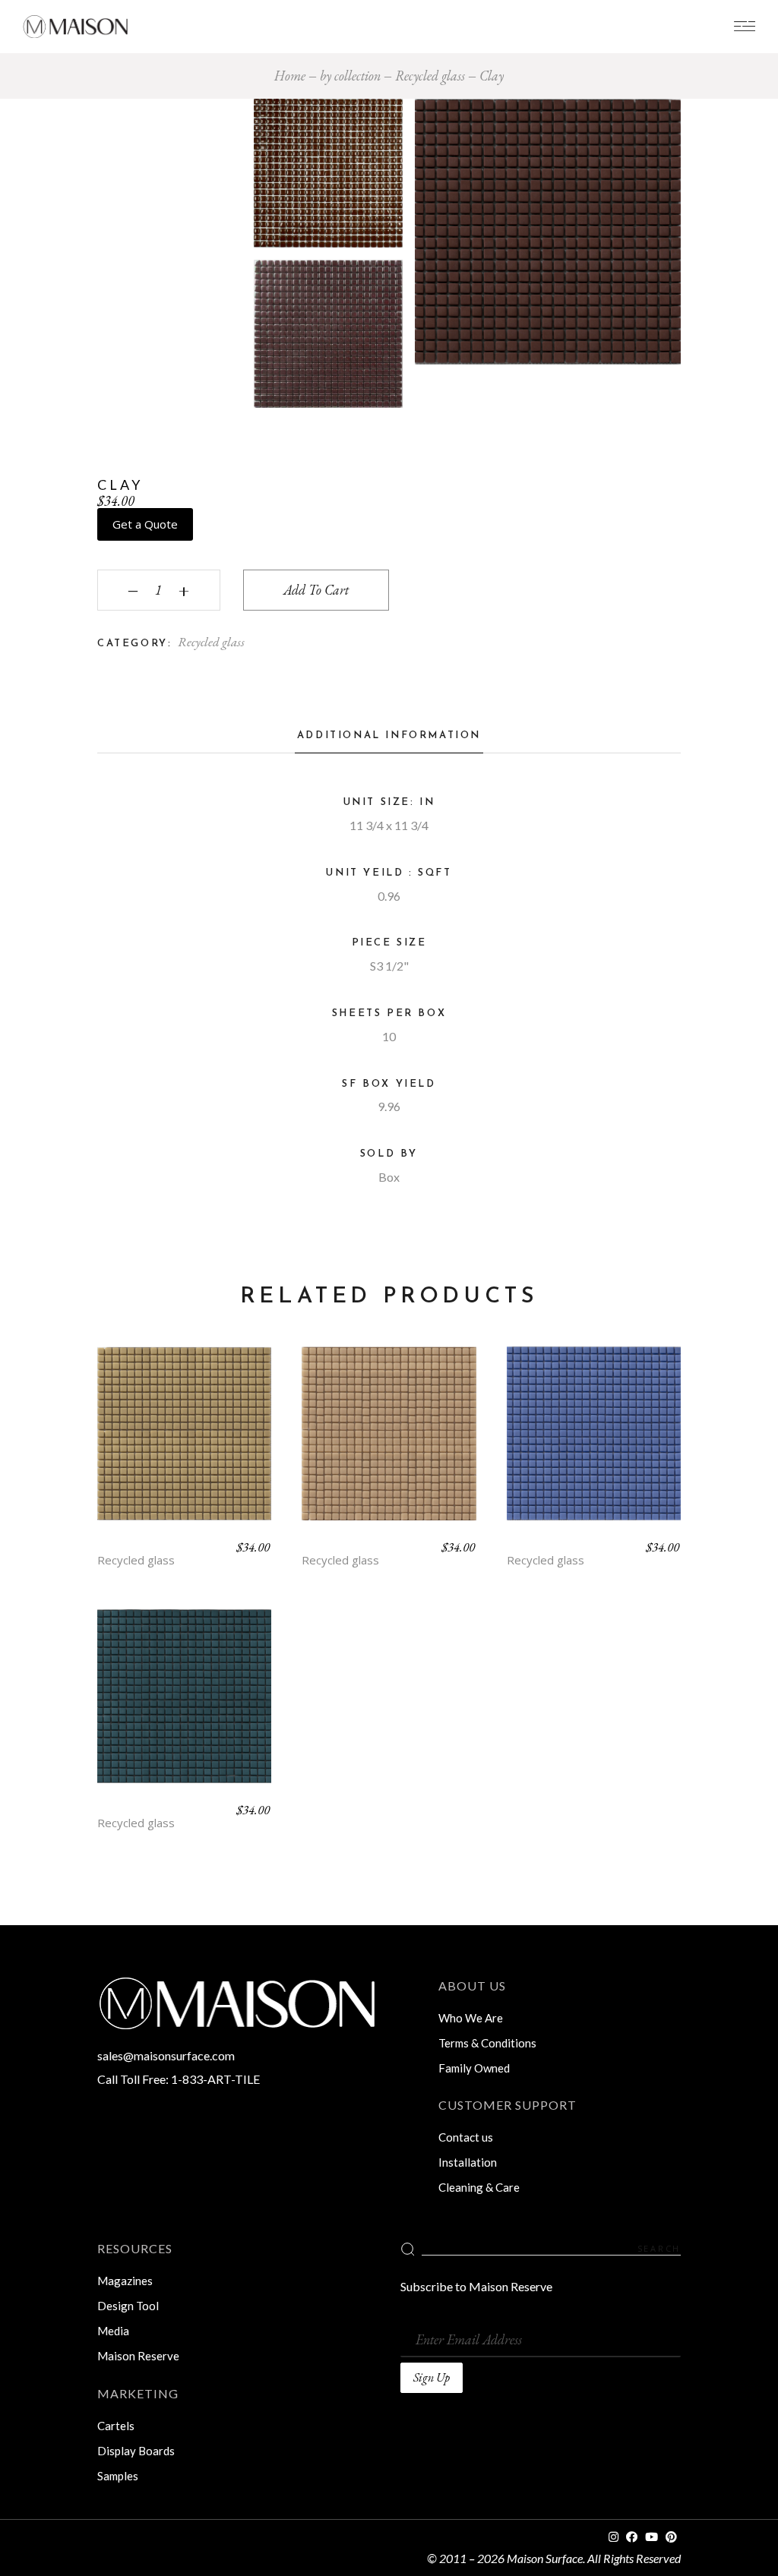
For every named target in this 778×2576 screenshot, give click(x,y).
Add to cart (316, 590)
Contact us (466, 2137)
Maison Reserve (138, 2356)
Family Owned (474, 2068)
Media (113, 2331)
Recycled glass (211, 642)
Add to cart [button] (185, 1444)
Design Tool (128, 2306)
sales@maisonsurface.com (166, 2055)
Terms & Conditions (487, 2043)
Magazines (125, 2281)
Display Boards (136, 2451)
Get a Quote (145, 524)
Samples (118, 2476)
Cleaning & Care (479, 2187)
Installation (468, 2162)
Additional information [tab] (389, 736)
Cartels (116, 2426)
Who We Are (471, 2018)
